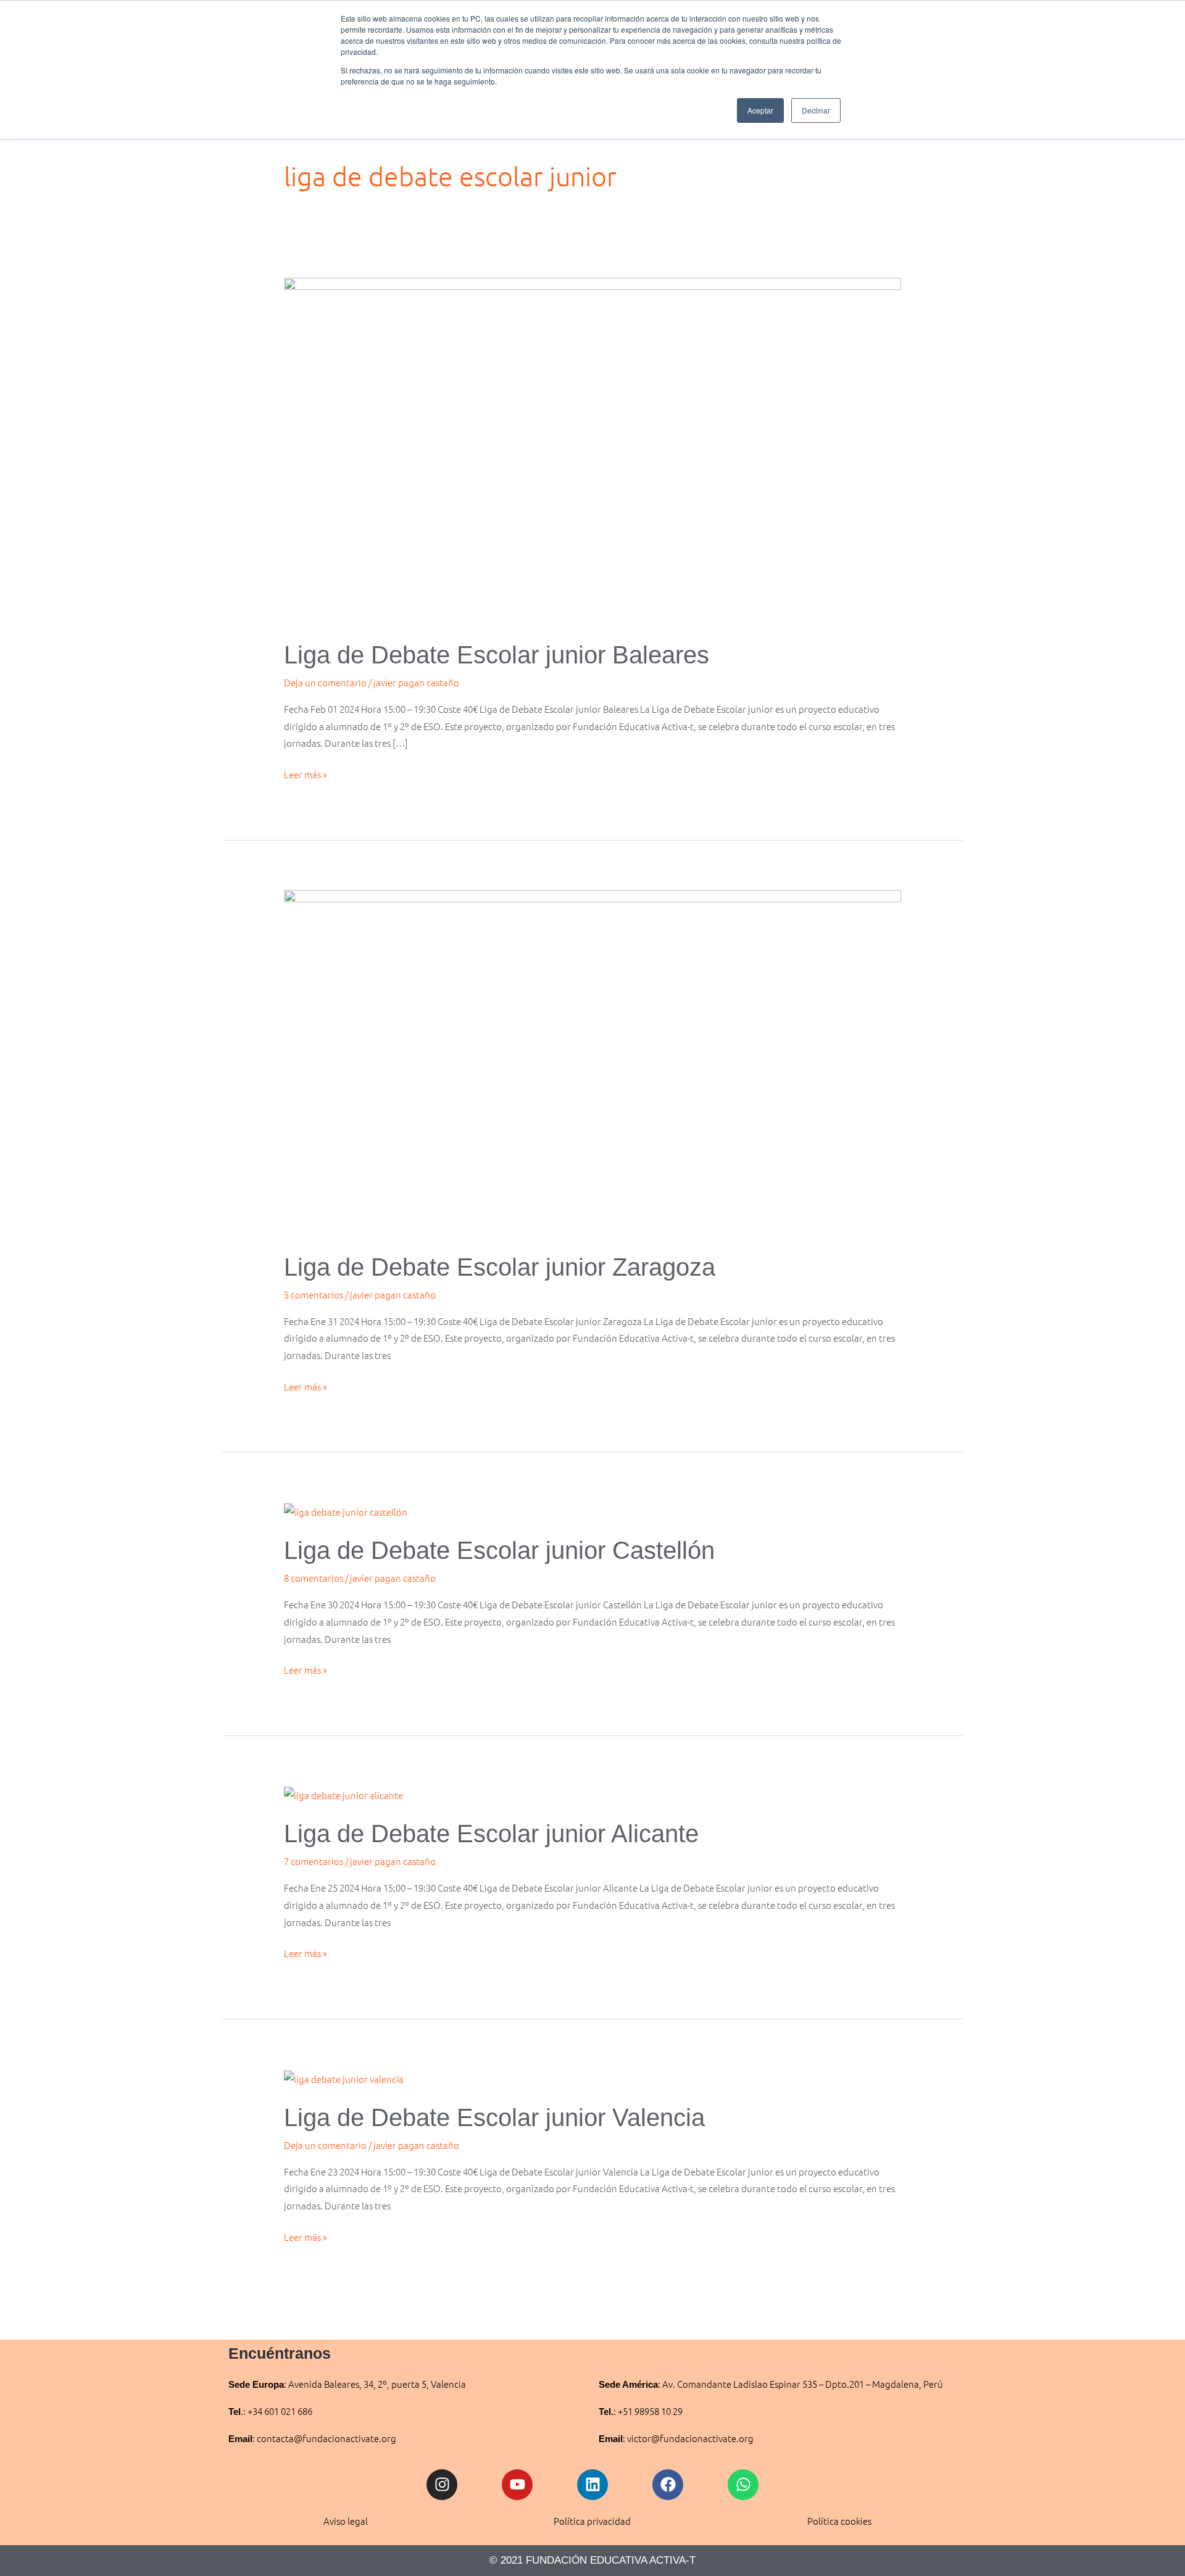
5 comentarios (314, 1294)
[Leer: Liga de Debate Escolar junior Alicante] (343, 1794)
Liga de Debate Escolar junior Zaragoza (500, 1267)
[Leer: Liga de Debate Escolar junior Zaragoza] (592, 1062)
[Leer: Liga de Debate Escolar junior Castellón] (346, 1510)
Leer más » (306, 773)
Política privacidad (592, 2521)
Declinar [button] (816, 110)
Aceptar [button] (760, 110)
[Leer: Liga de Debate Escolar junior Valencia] (344, 2077)
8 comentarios (314, 1578)
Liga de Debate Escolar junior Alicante (491, 1834)
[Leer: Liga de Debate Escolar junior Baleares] (592, 450)
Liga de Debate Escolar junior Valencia (494, 2117)
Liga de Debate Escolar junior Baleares (497, 655)
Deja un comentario (325, 682)
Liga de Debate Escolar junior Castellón (499, 1550)
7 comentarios (314, 1861)
